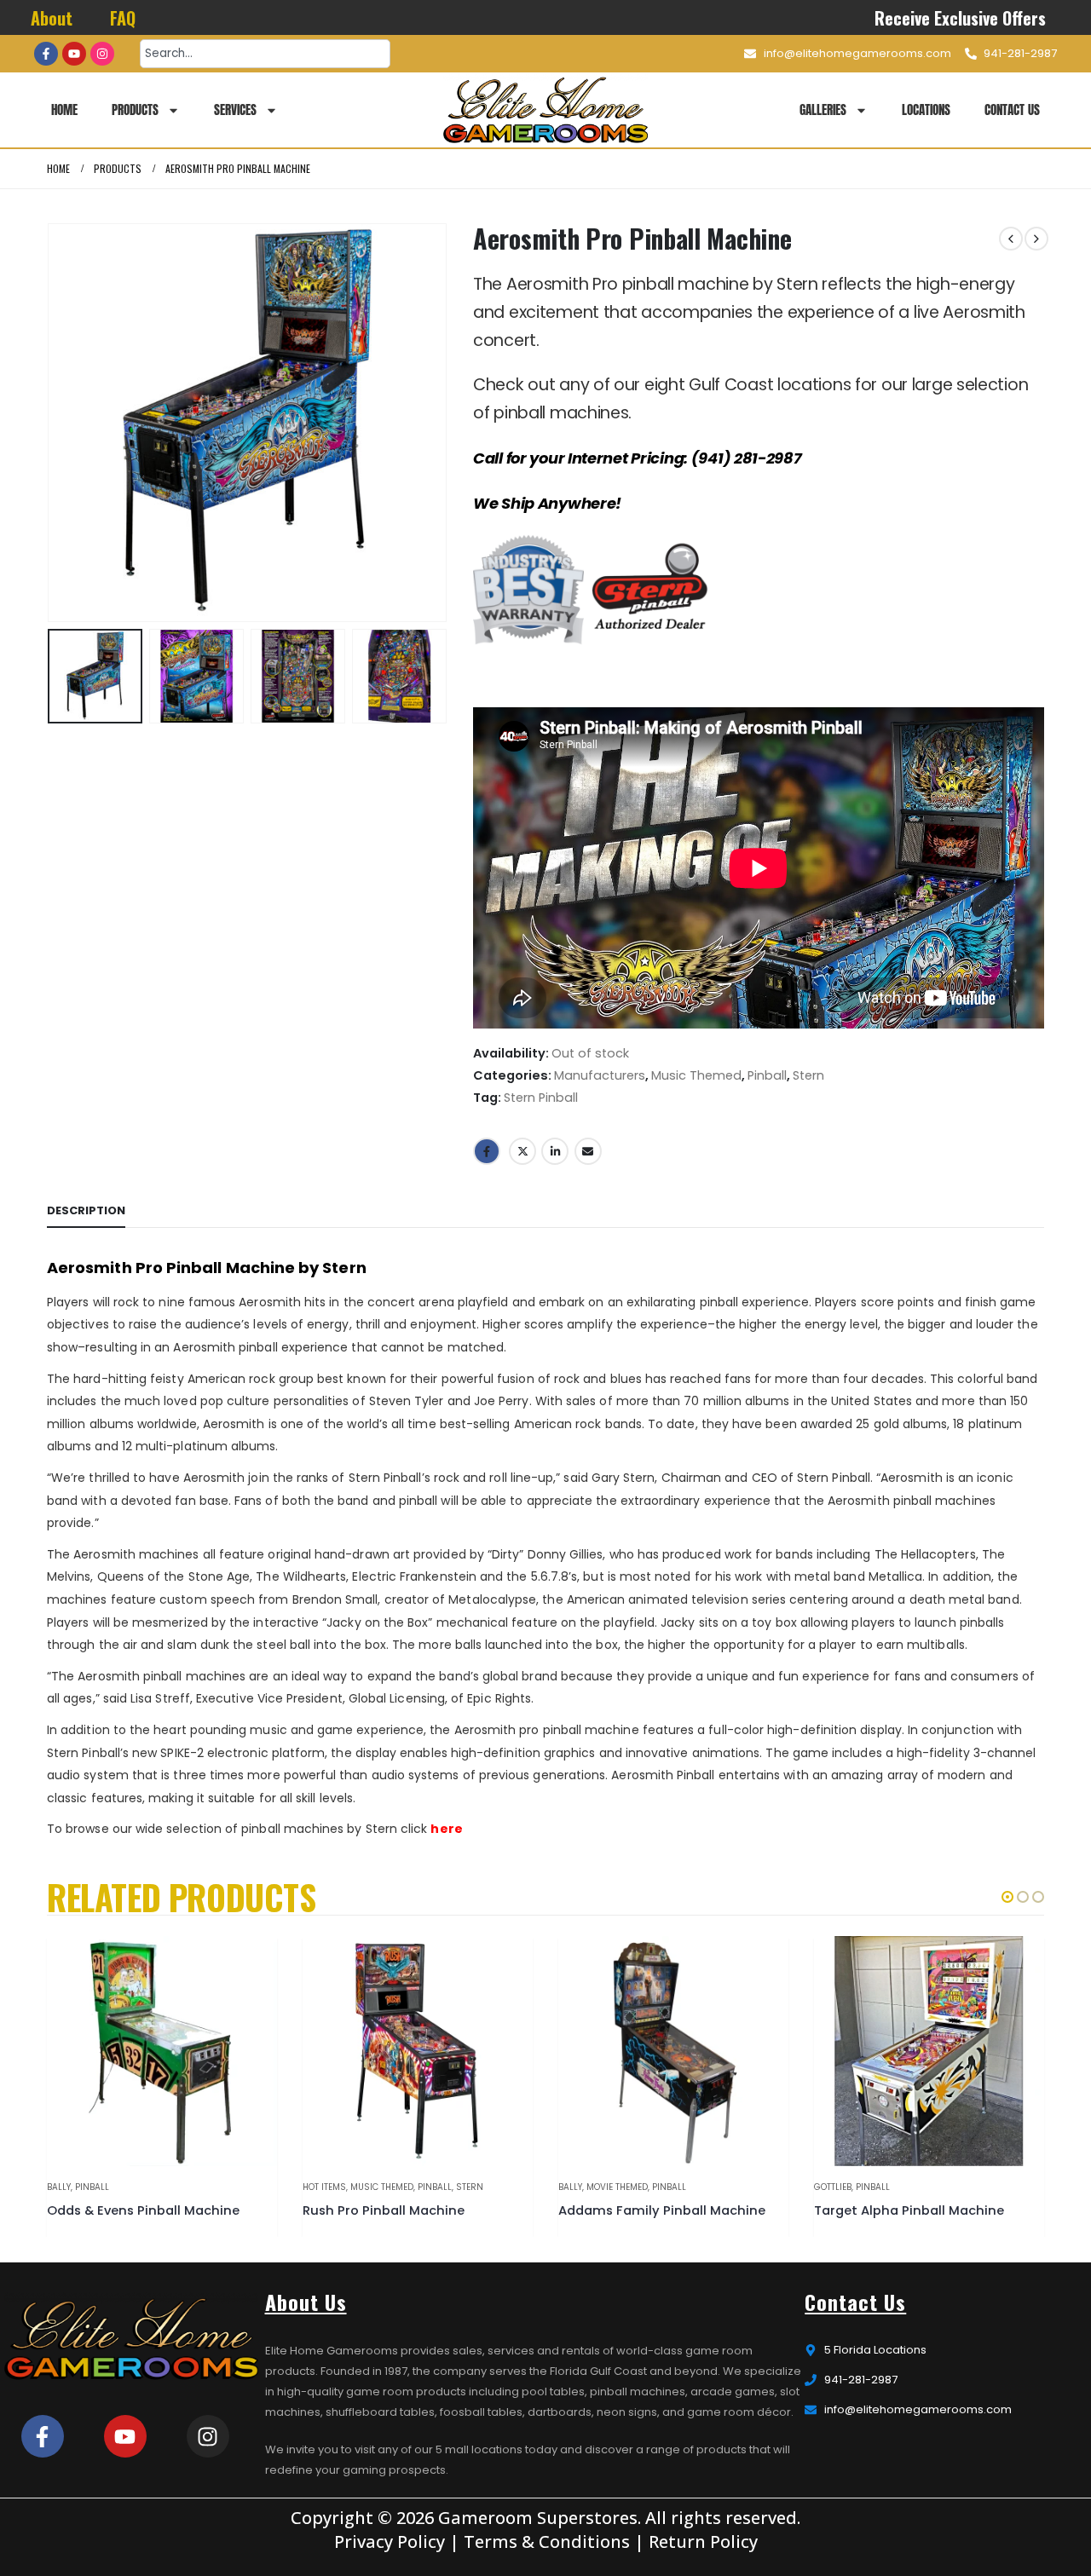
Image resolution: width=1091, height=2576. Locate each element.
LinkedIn (555, 1151)
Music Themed (696, 1075)
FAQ (123, 18)
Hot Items (324, 2187)
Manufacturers (600, 1075)
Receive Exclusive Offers (961, 18)
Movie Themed (617, 2187)
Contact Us (1012, 109)
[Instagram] (102, 54)
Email (588, 1151)
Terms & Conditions (547, 2541)
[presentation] (51, 423)
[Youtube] (74, 54)
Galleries (823, 109)
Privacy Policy (390, 2541)
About (52, 18)
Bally (59, 2187)
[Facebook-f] (46, 54)
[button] (1007, 1897)
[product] (162, 2051)
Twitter (522, 1151)
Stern (808, 1075)
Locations (926, 109)
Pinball (767, 1075)
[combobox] (265, 54)
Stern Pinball (541, 1098)
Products (135, 109)
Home (64, 109)
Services (235, 109)
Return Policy (703, 2541)
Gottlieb (833, 2187)
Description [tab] (86, 1210)
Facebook (487, 1151)
